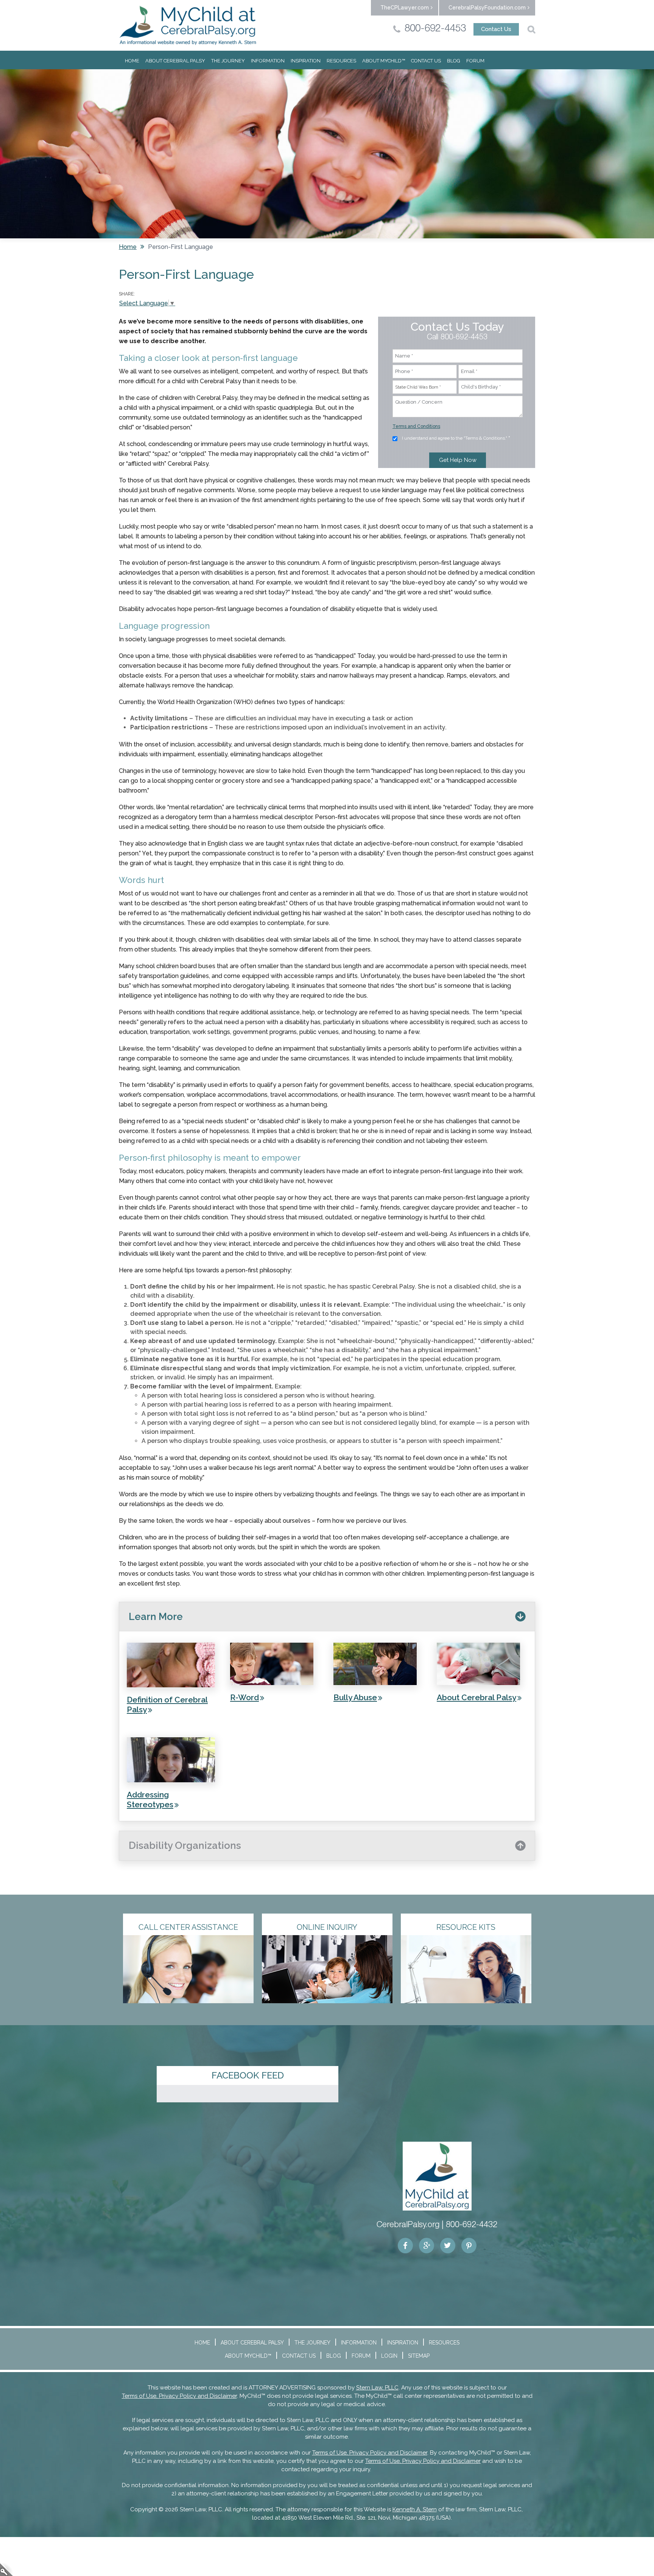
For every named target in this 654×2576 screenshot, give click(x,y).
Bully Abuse (355, 1697)
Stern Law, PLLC (377, 2388)
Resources (341, 61)
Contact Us (496, 29)
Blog (454, 61)
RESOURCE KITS (466, 1927)
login (6, 2569)
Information (268, 61)
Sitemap (419, 2356)
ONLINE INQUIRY (327, 1927)
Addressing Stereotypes (150, 1799)
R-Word (244, 1697)
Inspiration (306, 61)
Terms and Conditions (416, 426)
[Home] (188, 25)
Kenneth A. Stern (415, 2509)
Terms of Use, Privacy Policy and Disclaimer (179, 2396)
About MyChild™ (384, 61)
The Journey (228, 61)
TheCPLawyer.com (405, 8)
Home (132, 61)
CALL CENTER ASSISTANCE (188, 1927)
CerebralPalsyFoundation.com (487, 8)
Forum (475, 61)
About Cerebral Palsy (175, 61)
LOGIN (389, 2356)
